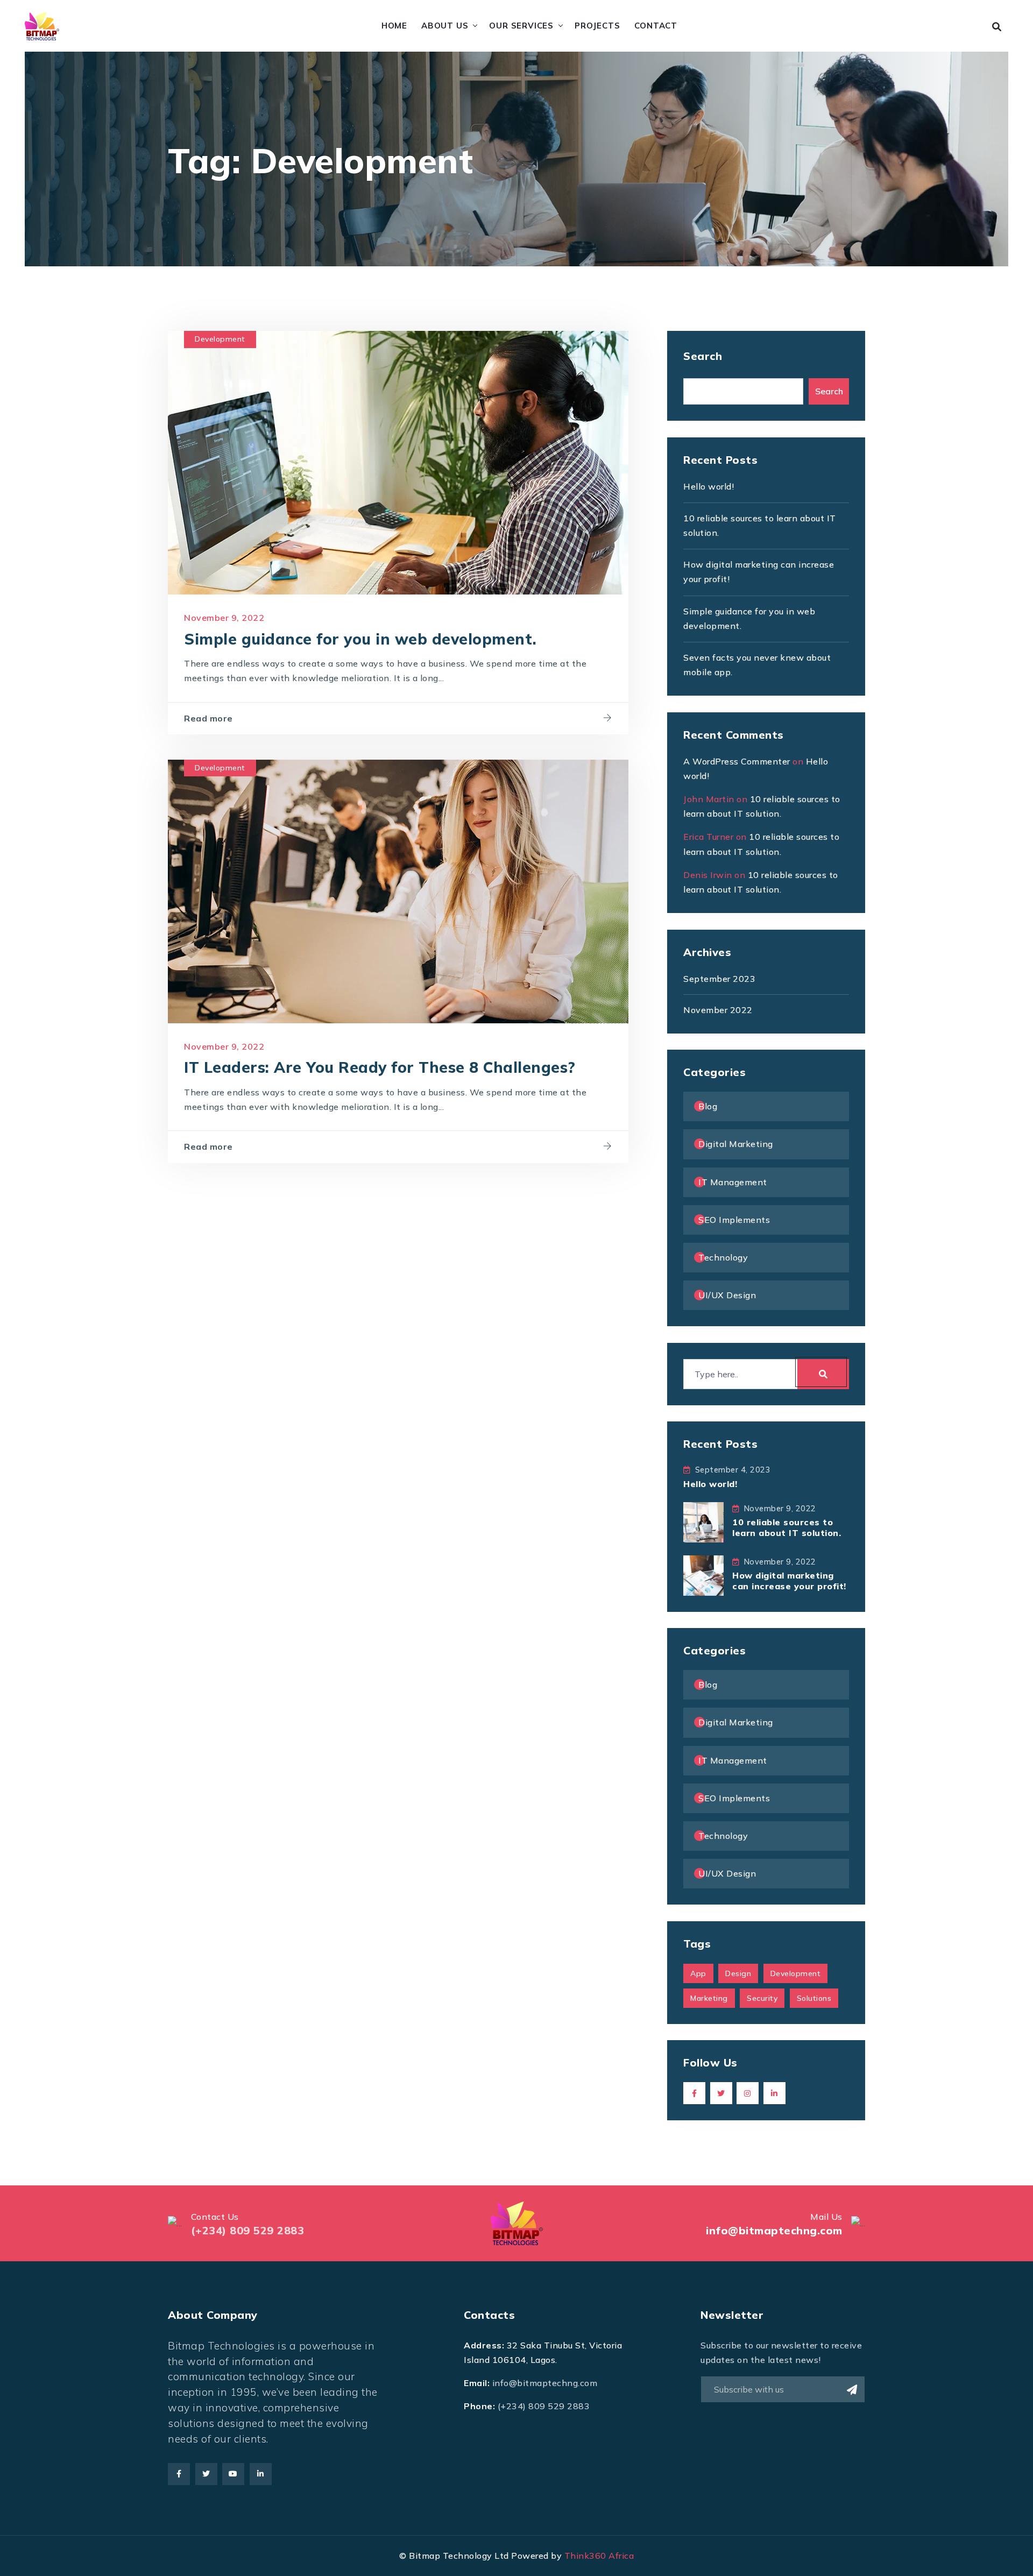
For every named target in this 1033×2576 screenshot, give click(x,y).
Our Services (521, 26)
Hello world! (709, 486)
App (698, 1973)
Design (738, 1973)
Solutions (814, 1998)
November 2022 (718, 1010)
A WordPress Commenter (737, 761)
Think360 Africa (599, 2556)
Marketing (709, 1998)
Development (220, 339)
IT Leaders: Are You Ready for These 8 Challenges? (380, 1067)
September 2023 (719, 979)
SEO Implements (734, 1220)
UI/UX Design (727, 1295)
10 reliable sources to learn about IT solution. (787, 1527)
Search (703, 356)
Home (394, 26)
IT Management (733, 1182)
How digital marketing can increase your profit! (789, 1580)
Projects (597, 26)
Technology (723, 1257)
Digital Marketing (736, 1144)
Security (762, 1998)
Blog (708, 1106)
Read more (208, 718)
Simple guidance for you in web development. (360, 639)
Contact (656, 26)
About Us (445, 26)
